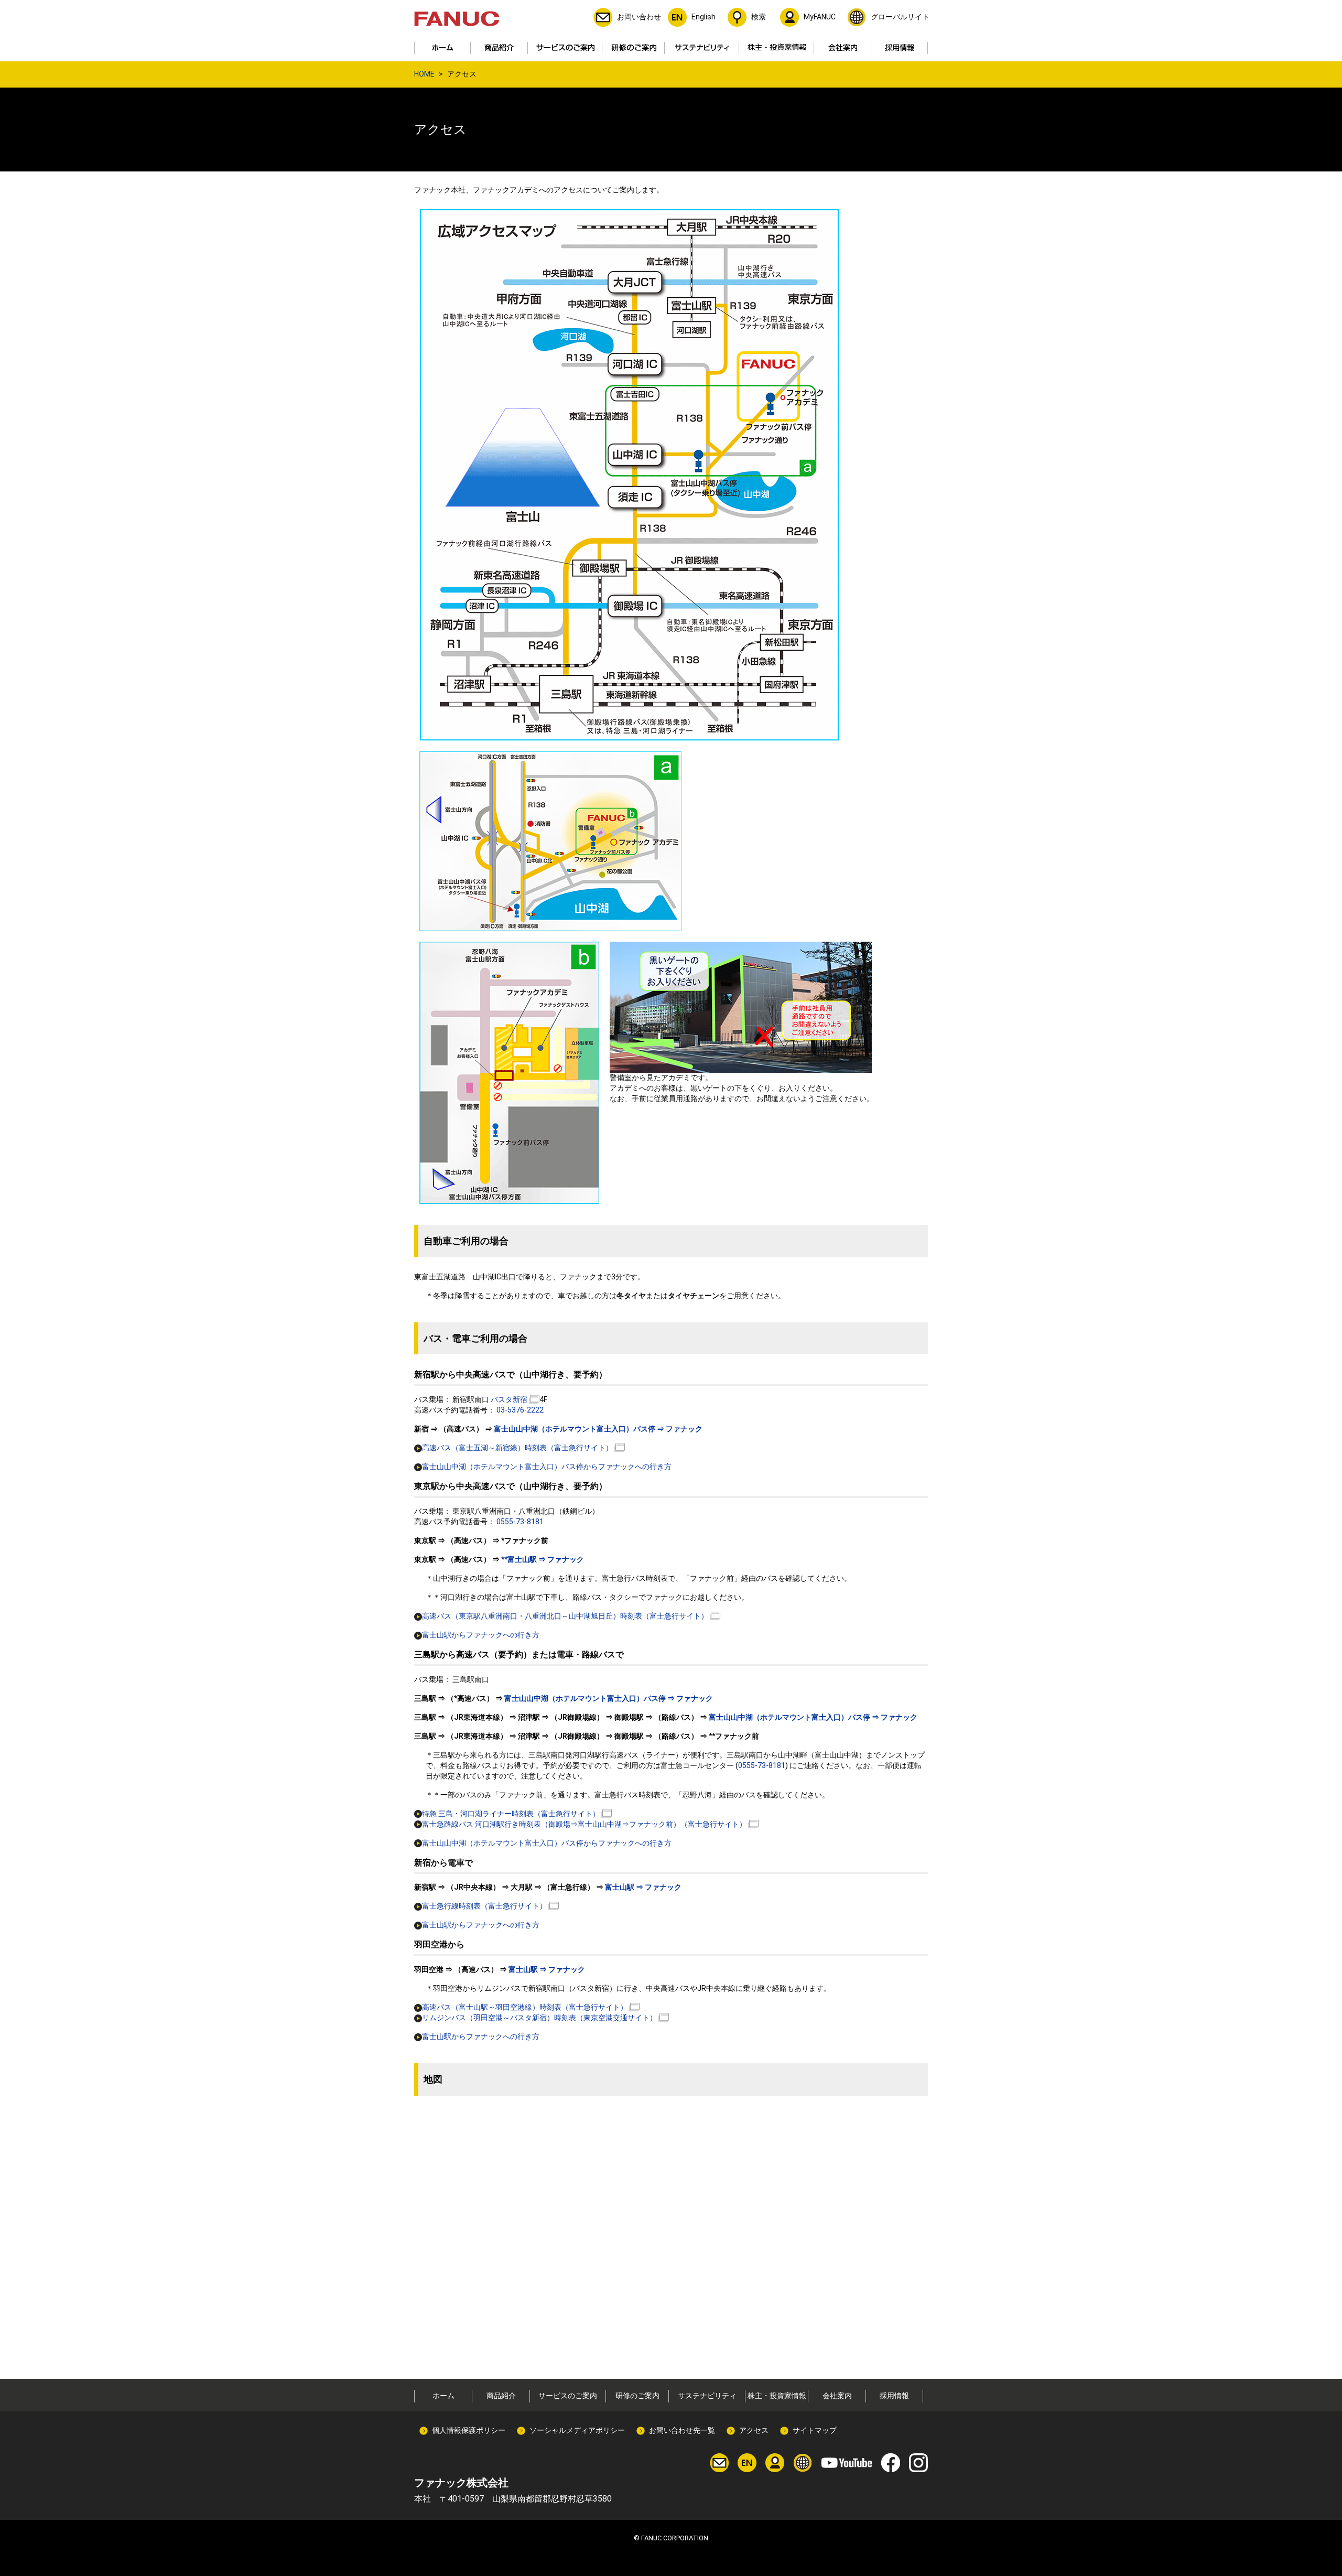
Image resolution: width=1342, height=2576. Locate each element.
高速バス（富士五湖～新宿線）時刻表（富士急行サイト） (517, 1448)
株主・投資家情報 (777, 2396)
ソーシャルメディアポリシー (577, 2430)
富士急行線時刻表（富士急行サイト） (484, 1906)
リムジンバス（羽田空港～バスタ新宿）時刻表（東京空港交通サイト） (539, 2018)
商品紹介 (501, 2396)
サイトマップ (815, 2430)
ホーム (443, 2396)
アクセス (754, 2430)
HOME (424, 74)
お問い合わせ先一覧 (682, 2430)
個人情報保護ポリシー (469, 2430)
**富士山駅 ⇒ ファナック (543, 1559)
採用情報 (894, 2396)
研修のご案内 (637, 2396)
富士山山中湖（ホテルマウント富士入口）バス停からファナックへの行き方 (547, 1467)
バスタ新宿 (509, 1399)
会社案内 (837, 2396)
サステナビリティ (707, 2396)
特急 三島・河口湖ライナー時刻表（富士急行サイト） (511, 1814)
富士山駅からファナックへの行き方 (481, 1635)
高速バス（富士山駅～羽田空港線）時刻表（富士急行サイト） (525, 2007)
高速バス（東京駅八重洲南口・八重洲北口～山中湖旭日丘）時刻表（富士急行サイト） (565, 1616)
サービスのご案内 (568, 2396)
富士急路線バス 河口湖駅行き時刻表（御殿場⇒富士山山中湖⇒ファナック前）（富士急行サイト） (584, 1824)
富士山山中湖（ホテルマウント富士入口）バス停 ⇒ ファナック (598, 1429)
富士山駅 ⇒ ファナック (642, 1887)
